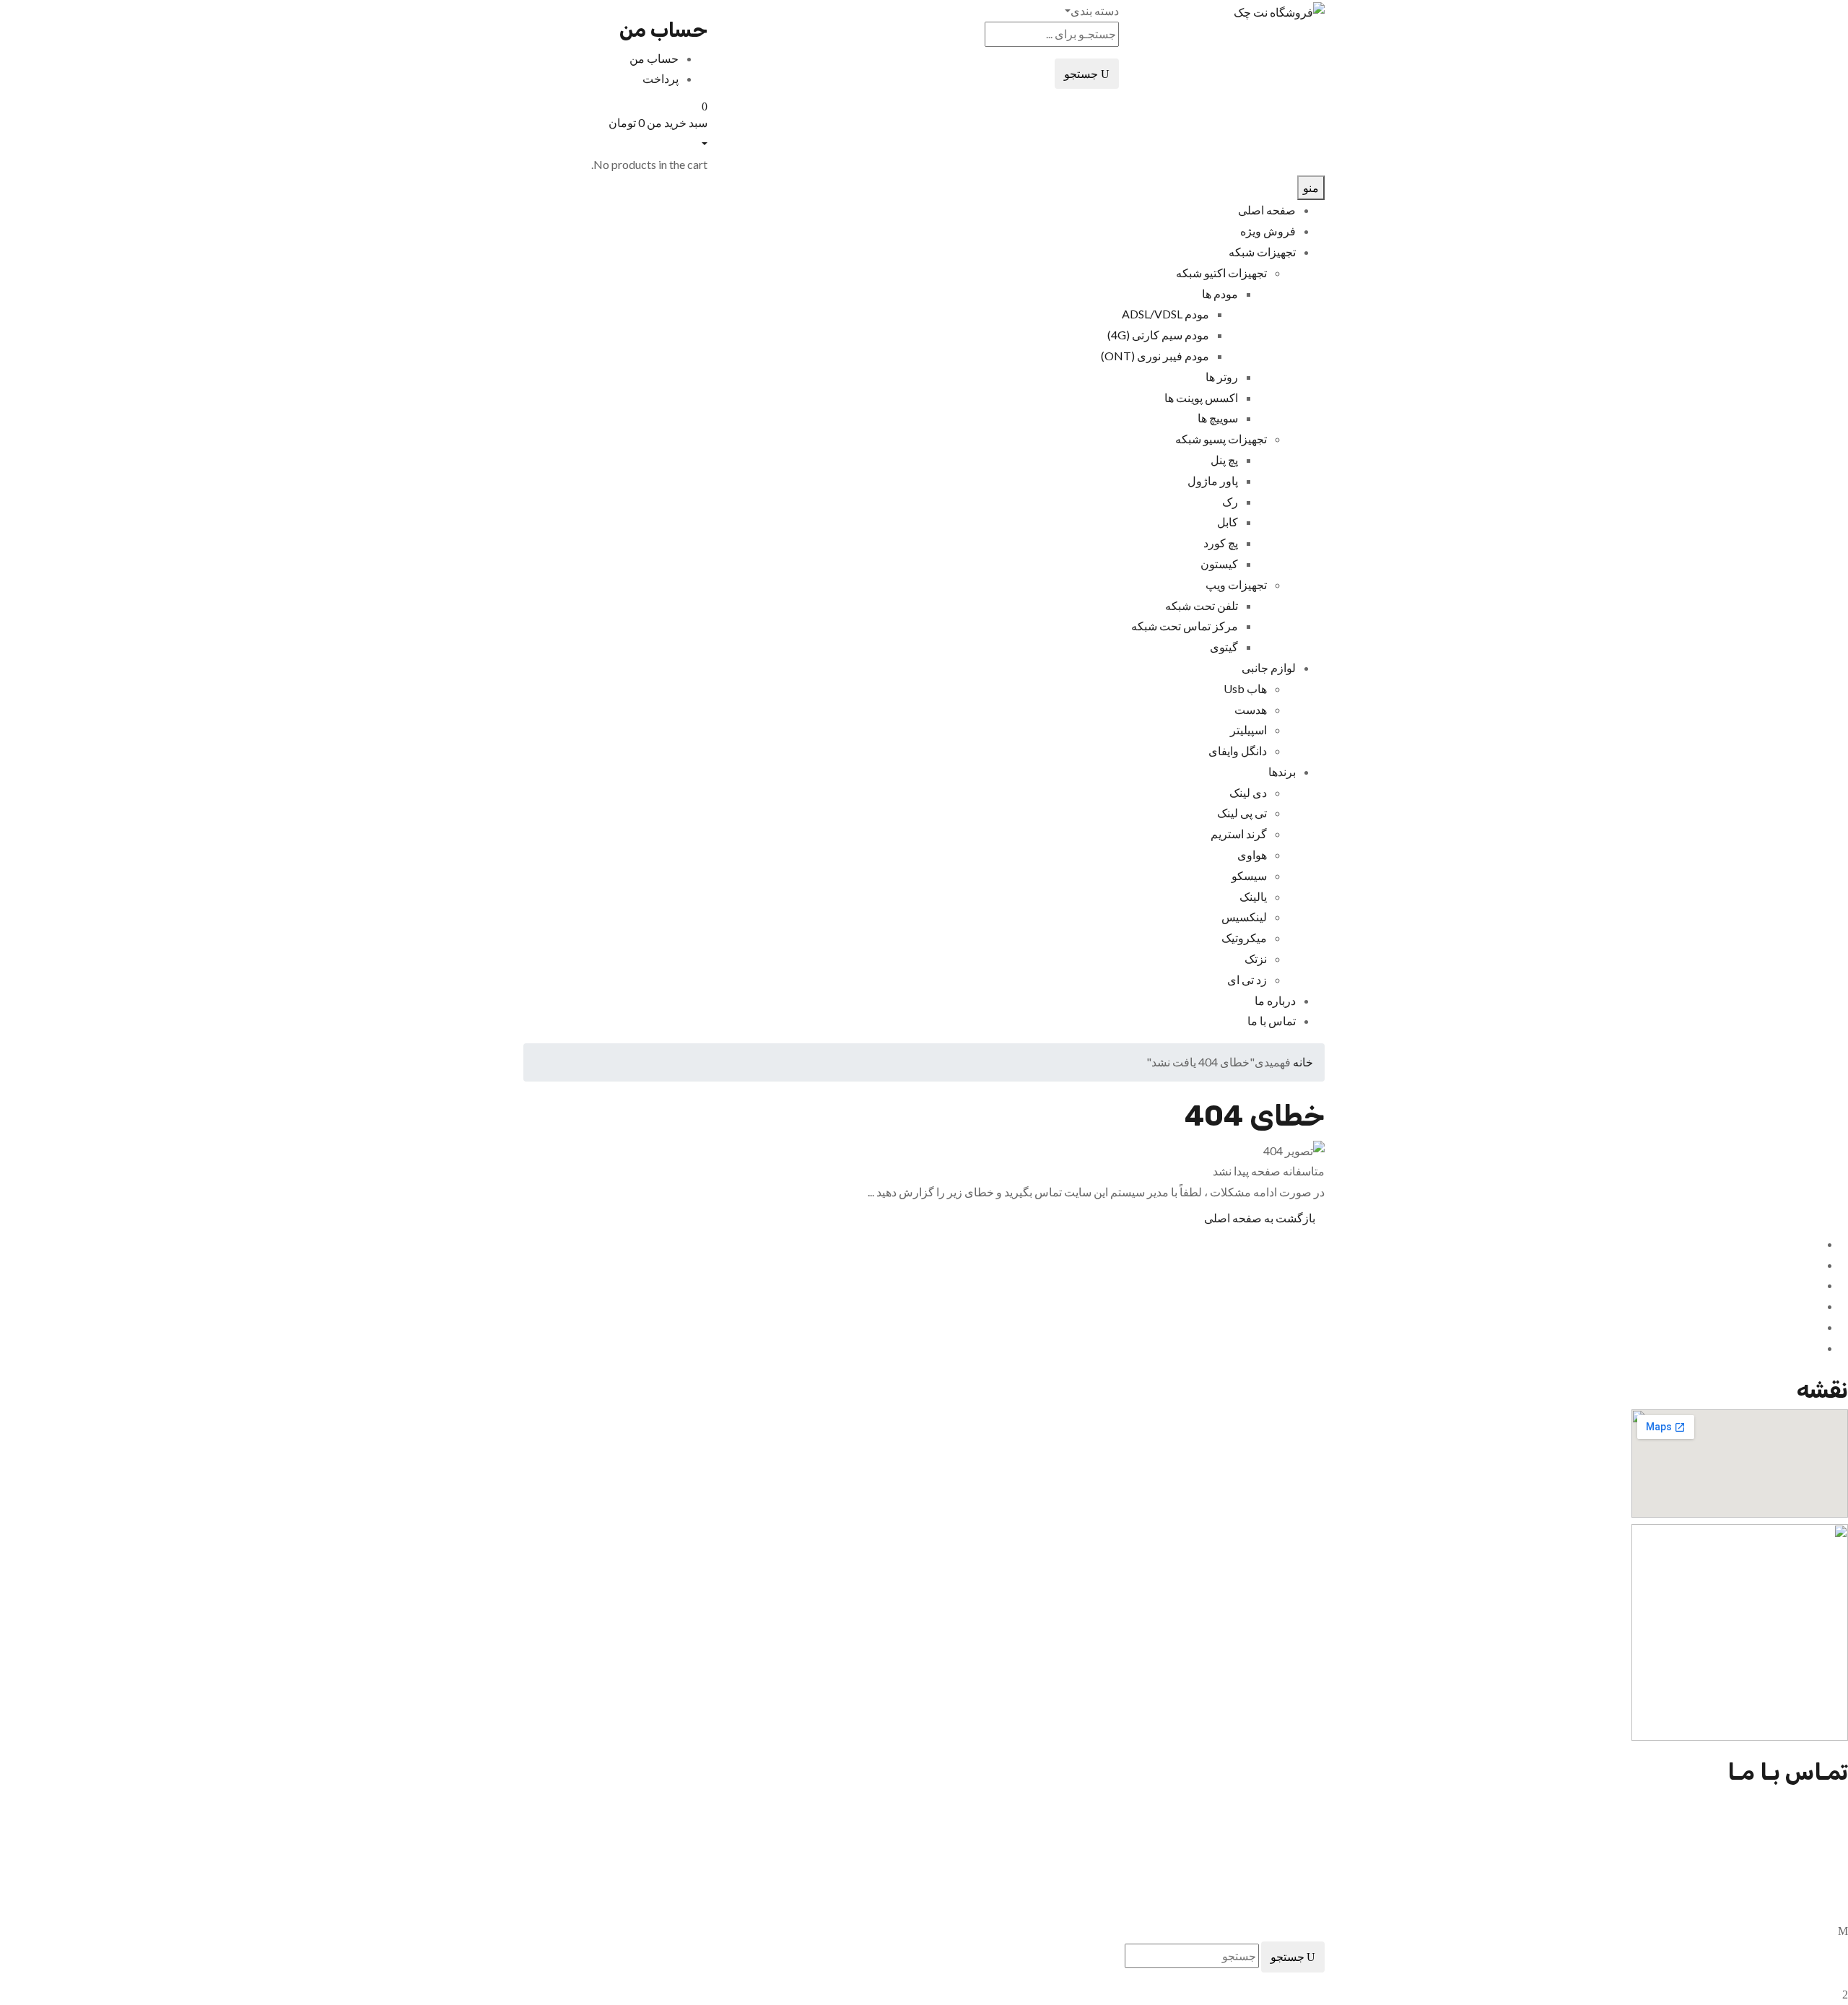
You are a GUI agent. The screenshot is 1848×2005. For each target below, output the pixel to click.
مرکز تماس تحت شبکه (1185, 626)
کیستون (1219, 564)
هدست (1251, 709)
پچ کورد (1221, 543)
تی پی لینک (1242, 813)
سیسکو (1249, 875)
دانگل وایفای (1238, 751)
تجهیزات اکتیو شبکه (1221, 273)
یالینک (1253, 896)
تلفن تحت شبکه (1202, 605)
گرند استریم (1239, 834)
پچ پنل (1224, 460)
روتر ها (1222, 377)
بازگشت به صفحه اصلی (1260, 1218)
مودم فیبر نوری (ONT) (1155, 356)
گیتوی (1224, 647)
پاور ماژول (1213, 480)
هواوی (1252, 854)
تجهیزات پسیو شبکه (1221, 439)
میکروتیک (1244, 938)
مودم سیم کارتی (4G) (1158, 335)
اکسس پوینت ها (1201, 397)
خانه (1303, 1062)
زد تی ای (1247, 979)
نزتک (1256, 958)
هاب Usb (1245, 688)
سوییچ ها (1218, 418)
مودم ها (1220, 293)
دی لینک (1248, 792)
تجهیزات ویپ (1236, 584)
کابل (1228, 522)
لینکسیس (1244, 917)
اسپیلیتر (1248, 730)
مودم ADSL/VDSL (1165, 314)
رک (1230, 501)
